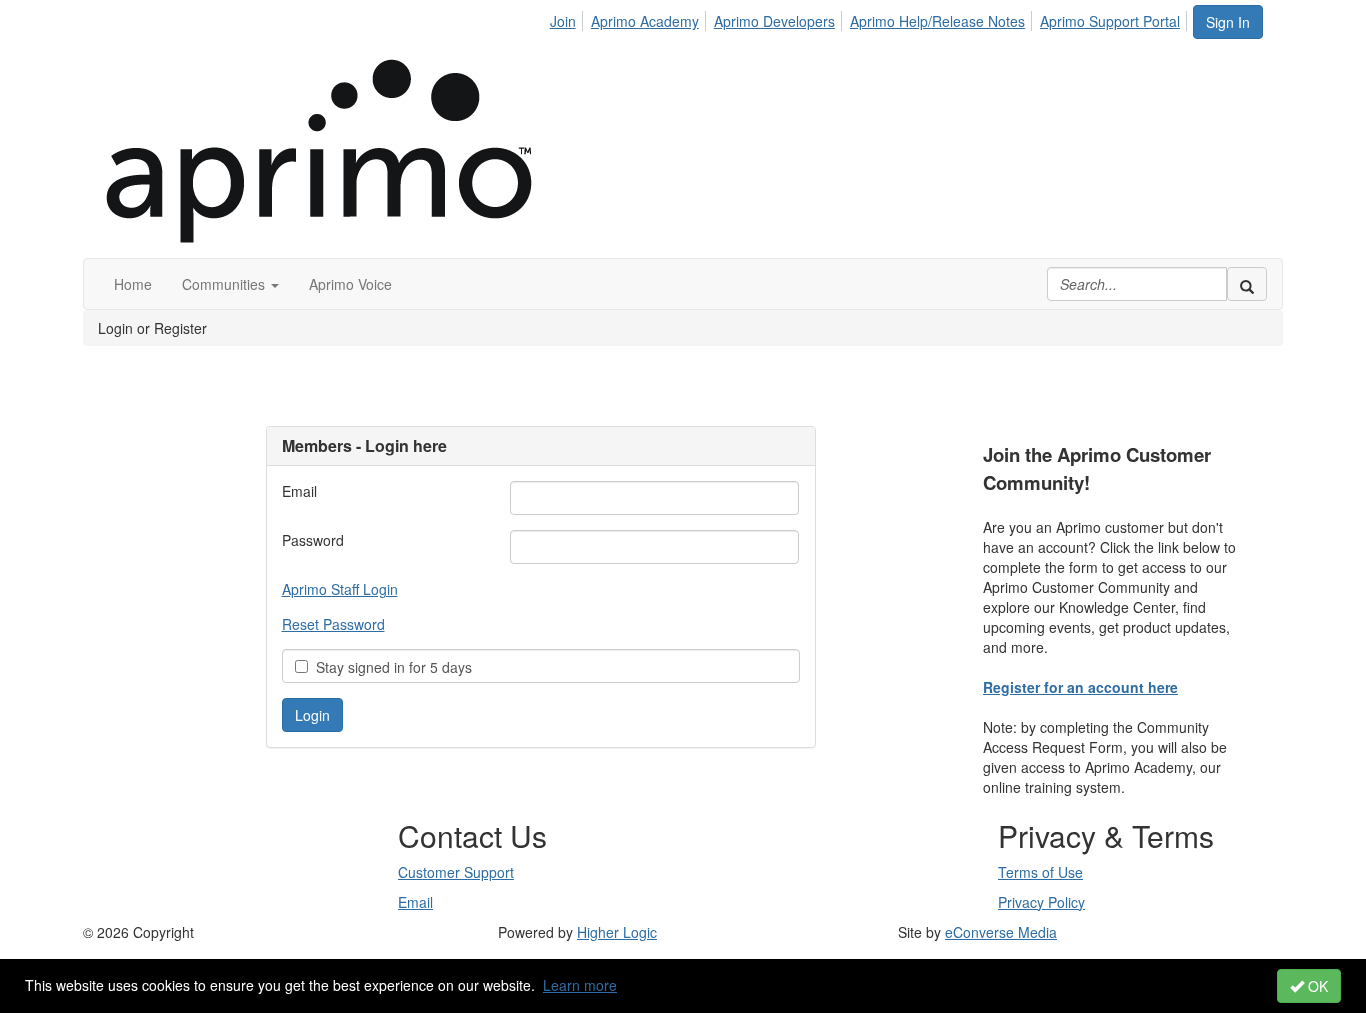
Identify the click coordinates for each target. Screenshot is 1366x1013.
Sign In (1228, 22)
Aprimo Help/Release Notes (937, 21)
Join (563, 21)
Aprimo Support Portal (1110, 21)
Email (299, 491)
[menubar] (870, 18)
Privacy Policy (1041, 902)
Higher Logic (617, 932)
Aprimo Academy (645, 21)
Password (313, 540)
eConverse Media (1001, 932)
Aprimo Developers (774, 21)
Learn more (580, 985)
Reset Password (333, 624)
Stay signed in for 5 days (390, 667)
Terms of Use (1040, 872)
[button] (230, 284)
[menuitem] (568, 18)
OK (1316, 986)
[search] (1247, 284)
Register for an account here (1080, 687)
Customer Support (456, 872)
